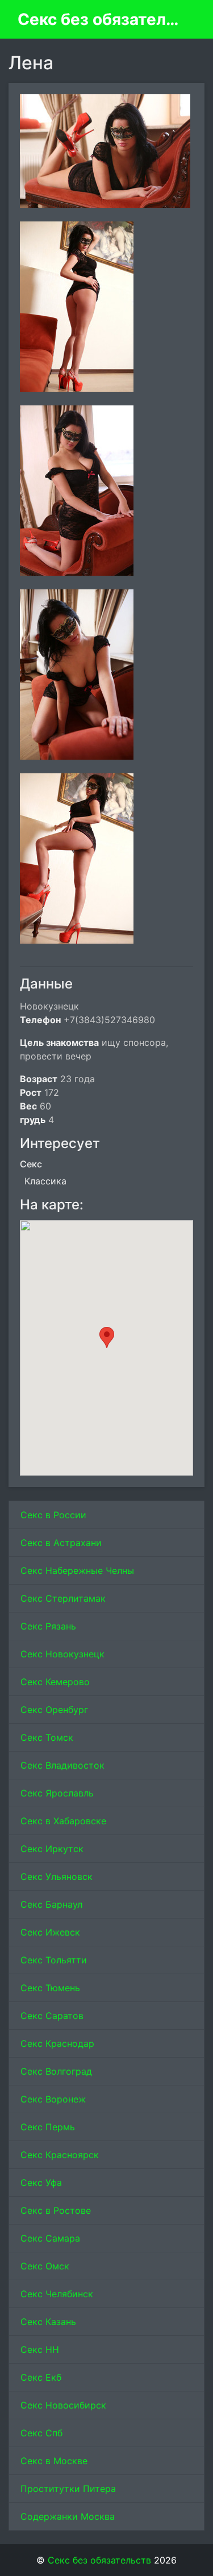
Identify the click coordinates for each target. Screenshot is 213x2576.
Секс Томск (47, 1737)
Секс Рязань (48, 1626)
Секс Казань (48, 2322)
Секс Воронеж (53, 2099)
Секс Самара (50, 2238)
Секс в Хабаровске (63, 1821)
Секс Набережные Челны (77, 1570)
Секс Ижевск (50, 1932)
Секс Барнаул (51, 1904)
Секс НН (40, 2349)
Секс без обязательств (102, 19)
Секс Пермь (48, 2127)
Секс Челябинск (57, 2294)
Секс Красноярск (60, 2155)
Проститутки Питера (68, 2489)
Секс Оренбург (54, 1710)
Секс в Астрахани (61, 1543)
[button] (107, 1337)
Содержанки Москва (68, 2516)
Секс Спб (41, 2433)
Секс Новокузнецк (62, 1654)
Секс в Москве (54, 2461)
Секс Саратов (52, 2016)
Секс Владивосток (62, 1765)
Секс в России (53, 1515)
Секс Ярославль (57, 1793)
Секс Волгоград (56, 2071)
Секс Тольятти (54, 1960)
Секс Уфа (41, 2183)
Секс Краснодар (57, 2043)
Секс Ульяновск (57, 1876)
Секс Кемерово (55, 1682)
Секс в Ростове (56, 2210)
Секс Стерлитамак (63, 1598)
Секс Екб (41, 2377)
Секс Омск (45, 2266)
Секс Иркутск (52, 1849)
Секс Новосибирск (63, 2405)
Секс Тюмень (50, 1988)
